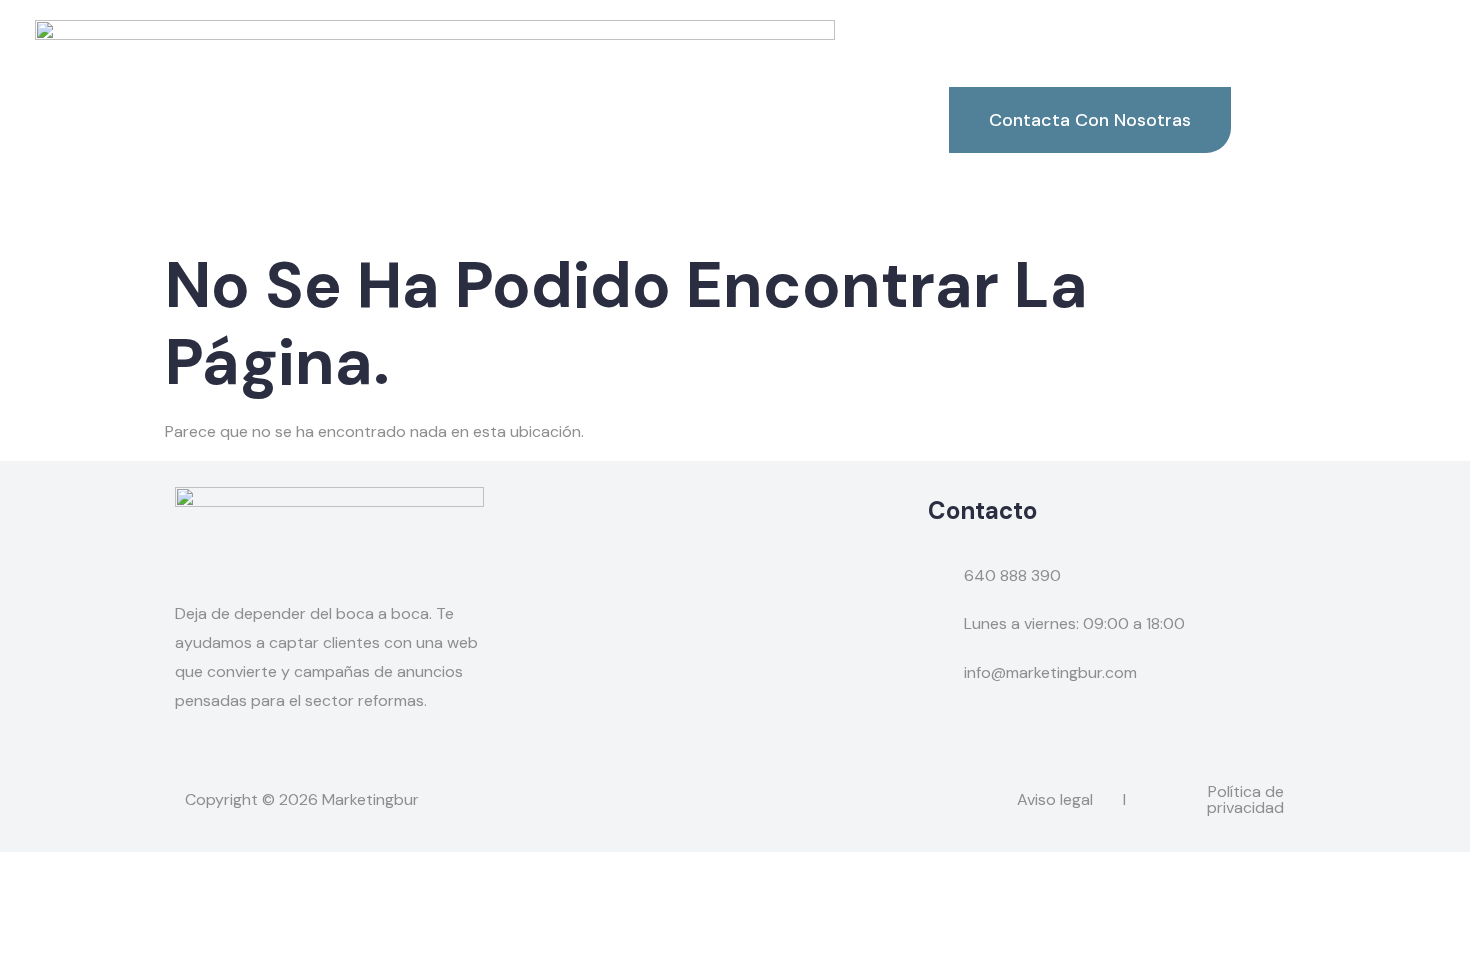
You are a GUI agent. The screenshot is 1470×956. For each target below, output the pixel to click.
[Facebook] (187, 762)
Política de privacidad (1245, 799)
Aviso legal (1055, 799)
